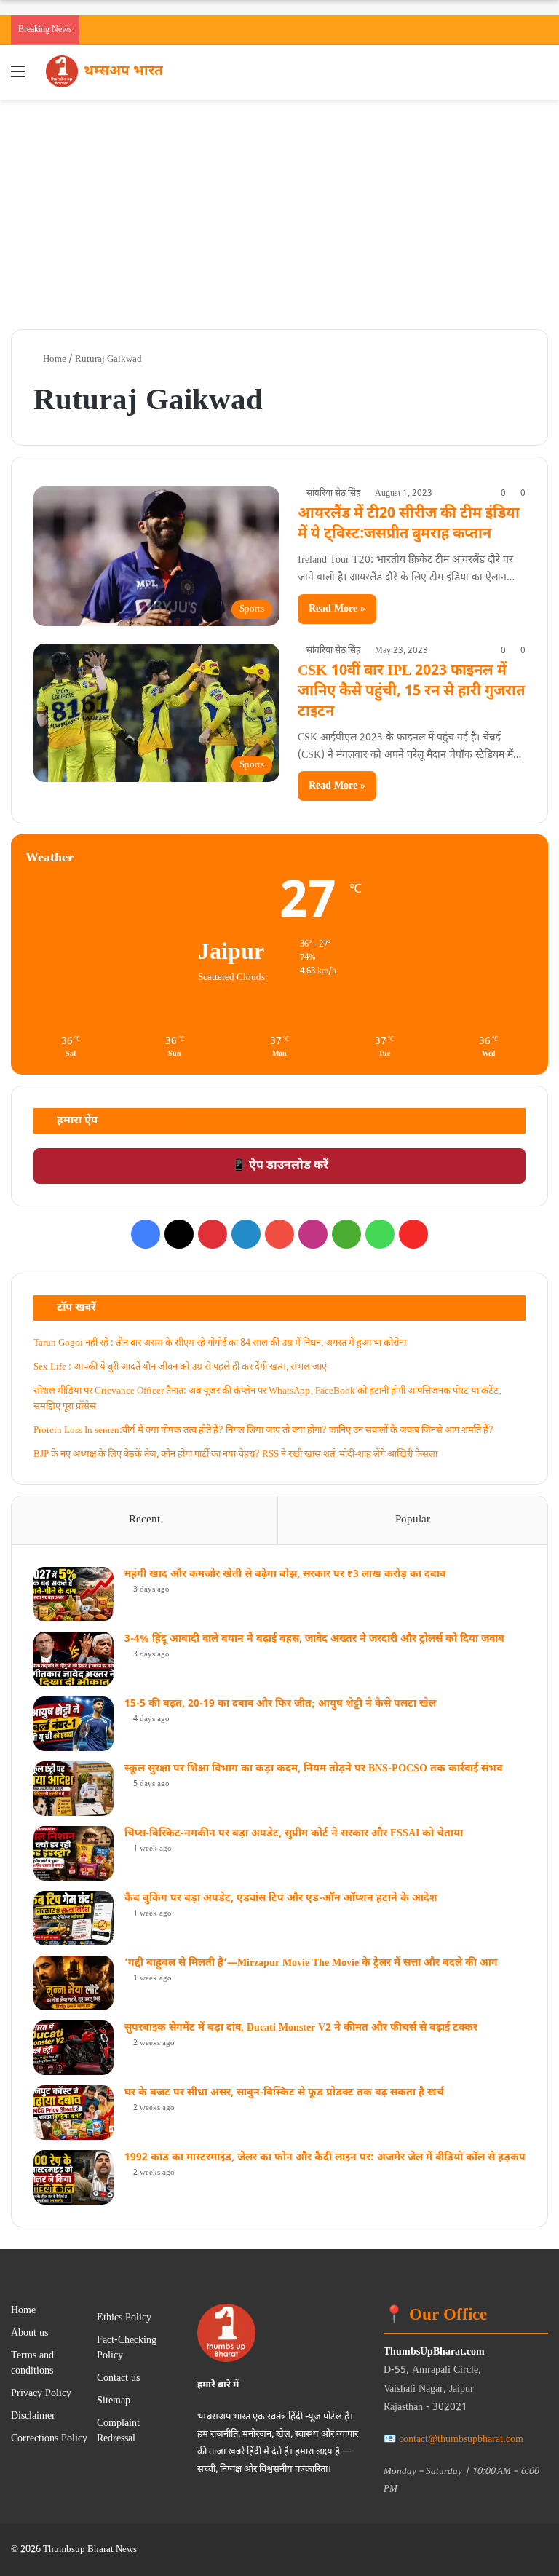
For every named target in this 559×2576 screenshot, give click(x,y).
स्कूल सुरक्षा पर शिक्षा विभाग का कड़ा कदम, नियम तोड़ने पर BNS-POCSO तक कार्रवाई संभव (313, 1769)
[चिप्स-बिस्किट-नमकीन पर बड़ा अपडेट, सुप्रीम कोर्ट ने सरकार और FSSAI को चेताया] (74, 1853)
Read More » (337, 609)
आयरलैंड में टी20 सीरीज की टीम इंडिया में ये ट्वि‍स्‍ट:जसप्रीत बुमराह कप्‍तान (409, 524)
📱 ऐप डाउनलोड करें (280, 1166)
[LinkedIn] (246, 1234)
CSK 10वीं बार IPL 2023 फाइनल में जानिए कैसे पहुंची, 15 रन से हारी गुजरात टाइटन (411, 692)
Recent (144, 1520)
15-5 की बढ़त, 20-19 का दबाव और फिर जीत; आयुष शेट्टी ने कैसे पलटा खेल (280, 1704)
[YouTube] (279, 1234)
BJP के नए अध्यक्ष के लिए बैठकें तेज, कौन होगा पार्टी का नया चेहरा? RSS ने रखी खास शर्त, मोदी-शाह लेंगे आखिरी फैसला (235, 1454)
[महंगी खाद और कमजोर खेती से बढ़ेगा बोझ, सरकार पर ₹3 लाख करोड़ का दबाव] (74, 1594)
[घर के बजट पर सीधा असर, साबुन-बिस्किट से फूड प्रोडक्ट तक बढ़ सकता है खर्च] (74, 2113)
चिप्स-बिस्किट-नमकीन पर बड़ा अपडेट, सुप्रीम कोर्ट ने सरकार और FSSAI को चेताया (294, 1834)
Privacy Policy (41, 2394)
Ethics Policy (124, 2318)
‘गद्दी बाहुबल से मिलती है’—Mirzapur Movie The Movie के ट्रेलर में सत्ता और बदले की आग (311, 1963)
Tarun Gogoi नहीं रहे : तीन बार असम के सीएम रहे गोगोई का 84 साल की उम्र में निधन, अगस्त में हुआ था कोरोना (220, 1343)
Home (53, 359)
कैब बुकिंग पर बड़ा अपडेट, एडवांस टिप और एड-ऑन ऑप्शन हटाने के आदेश (281, 1899)
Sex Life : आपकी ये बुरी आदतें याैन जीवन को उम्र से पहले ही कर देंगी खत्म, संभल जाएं (180, 1367)
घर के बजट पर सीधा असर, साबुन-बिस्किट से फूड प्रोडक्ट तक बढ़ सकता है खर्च (284, 2093)
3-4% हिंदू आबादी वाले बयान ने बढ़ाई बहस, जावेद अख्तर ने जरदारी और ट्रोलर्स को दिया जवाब (314, 1639)
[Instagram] (313, 1234)
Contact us (118, 2379)
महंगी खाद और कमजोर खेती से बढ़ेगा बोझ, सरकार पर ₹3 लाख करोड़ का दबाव (285, 1575)
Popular (413, 1520)
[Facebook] (146, 1234)
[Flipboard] (413, 1234)
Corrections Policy (49, 2439)
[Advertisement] (279, 209)
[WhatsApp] (380, 1234)
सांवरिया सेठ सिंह (333, 494)
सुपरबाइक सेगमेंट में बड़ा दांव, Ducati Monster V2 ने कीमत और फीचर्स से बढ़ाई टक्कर (301, 2028)
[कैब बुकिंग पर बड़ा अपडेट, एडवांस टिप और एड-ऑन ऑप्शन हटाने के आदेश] (74, 1918)
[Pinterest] (213, 1234)
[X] (179, 1234)
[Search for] (541, 78)
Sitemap (114, 2401)
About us (29, 2334)
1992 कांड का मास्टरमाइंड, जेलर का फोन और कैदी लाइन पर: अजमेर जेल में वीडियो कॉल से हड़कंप (325, 2158)
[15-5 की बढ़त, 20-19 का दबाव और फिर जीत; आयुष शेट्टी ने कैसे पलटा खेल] (74, 1724)
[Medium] (346, 1234)
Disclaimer (33, 2417)
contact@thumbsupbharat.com (461, 2439)
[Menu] (18, 78)
